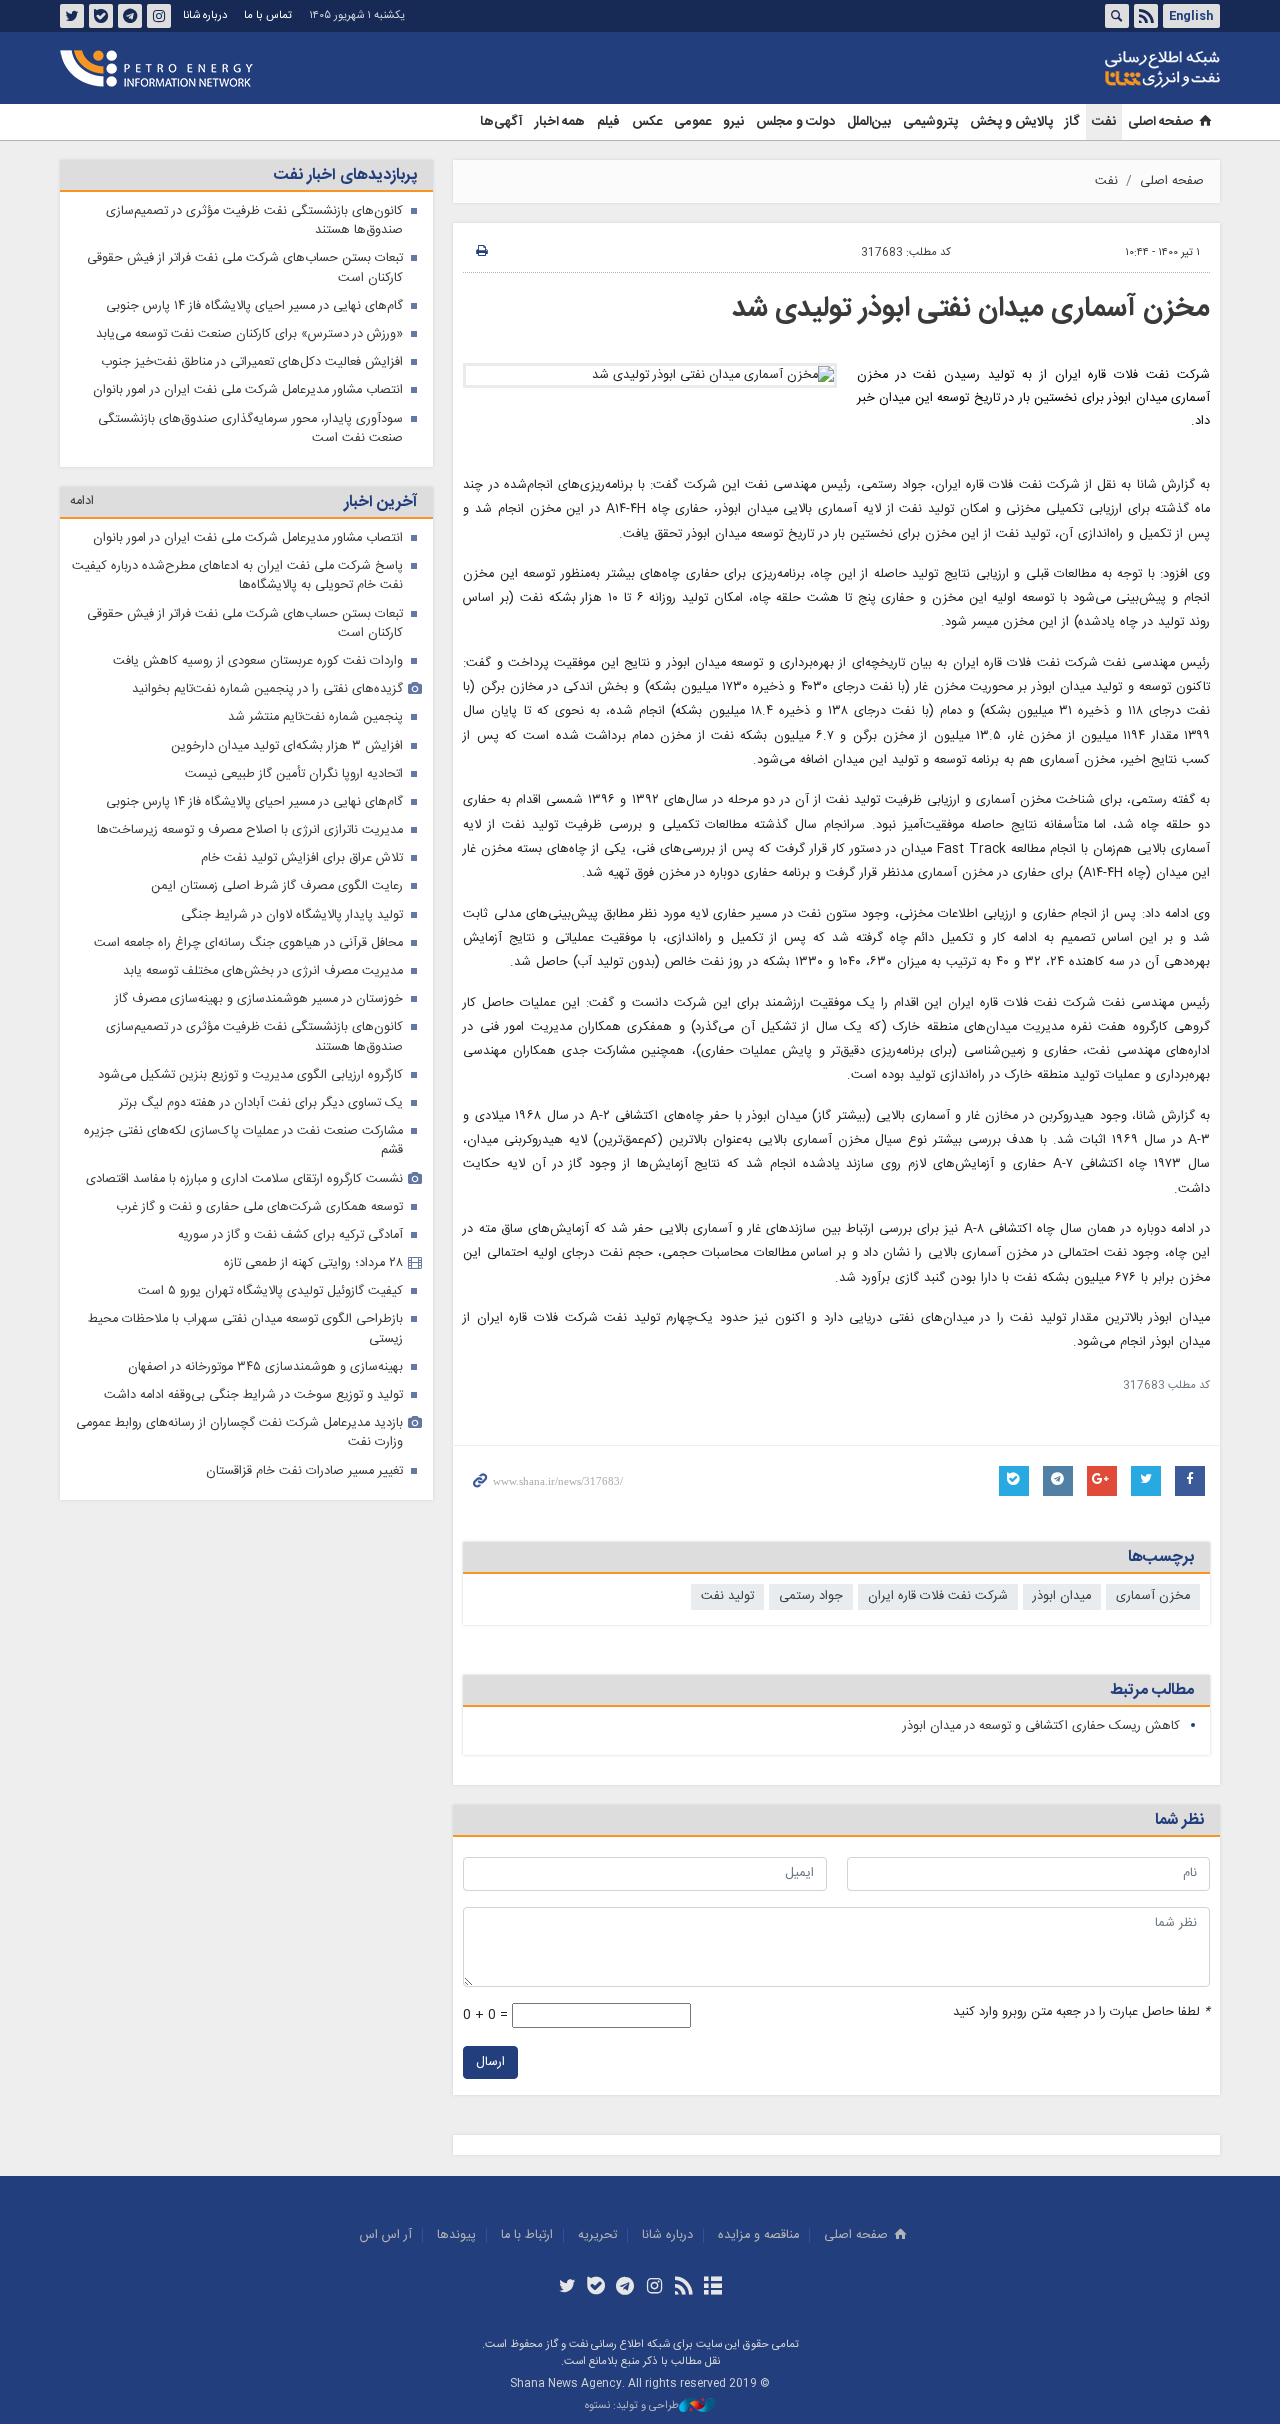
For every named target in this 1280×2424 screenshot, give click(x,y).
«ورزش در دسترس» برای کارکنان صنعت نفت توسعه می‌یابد (249, 334)
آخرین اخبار (380, 502)
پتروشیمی (930, 122)
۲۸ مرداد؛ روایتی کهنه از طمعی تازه (313, 1263)
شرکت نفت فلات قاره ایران (938, 1596)
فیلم (608, 122)
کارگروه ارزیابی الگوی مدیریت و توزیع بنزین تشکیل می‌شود (250, 1075)
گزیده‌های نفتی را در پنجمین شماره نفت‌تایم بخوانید (267, 689)
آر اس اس (386, 2235)
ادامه (82, 501)
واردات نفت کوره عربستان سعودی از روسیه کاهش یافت (258, 661)
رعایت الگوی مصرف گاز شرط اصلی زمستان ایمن (277, 886)
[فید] (683, 2288)
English (1191, 16)
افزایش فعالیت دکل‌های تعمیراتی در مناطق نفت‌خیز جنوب (252, 362)
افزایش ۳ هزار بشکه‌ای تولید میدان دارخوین (287, 746)
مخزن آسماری (1153, 1596)
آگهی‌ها (501, 122)
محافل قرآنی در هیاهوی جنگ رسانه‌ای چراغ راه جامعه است (248, 943)
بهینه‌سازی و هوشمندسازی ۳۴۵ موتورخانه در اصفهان (265, 1367)
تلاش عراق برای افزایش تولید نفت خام (302, 858)
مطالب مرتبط (1152, 1690)
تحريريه (597, 2235)
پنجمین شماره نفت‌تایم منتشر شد (315, 717)
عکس (647, 122)
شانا (1094, 69)
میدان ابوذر (1062, 1596)
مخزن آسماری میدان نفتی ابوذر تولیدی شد (971, 309)
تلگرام (130, 16)
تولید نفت (727, 1596)
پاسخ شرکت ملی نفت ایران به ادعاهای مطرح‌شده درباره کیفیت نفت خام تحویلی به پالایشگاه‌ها (237, 576)
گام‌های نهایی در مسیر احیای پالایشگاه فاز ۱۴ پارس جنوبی (254, 306)
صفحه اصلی (1160, 122)
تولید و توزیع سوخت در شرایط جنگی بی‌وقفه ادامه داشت (253, 1395)
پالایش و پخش (1011, 122)
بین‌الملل (869, 122)
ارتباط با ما (527, 2235)
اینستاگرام (159, 16)
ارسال (490, 2062)
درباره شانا (205, 15)
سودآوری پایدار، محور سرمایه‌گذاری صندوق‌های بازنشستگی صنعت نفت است (250, 429)
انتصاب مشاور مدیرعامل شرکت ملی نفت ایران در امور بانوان (248, 390)
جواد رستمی (811, 1596)
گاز (1072, 122)
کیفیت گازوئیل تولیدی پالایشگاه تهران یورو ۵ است (270, 1291)
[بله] (596, 2288)
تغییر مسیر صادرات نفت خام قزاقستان (304, 1471)
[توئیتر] (566, 2288)
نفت (1104, 122)
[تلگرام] (625, 2288)
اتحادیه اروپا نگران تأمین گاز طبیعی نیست (294, 774)
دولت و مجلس (795, 122)
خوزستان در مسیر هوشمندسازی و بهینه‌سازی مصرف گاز (259, 999)
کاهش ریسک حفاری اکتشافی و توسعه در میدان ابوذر (1041, 1726)
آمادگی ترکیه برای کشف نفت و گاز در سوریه (290, 1235)
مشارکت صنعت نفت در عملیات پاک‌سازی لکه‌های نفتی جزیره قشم (243, 1141)
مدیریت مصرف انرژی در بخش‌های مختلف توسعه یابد (263, 971)
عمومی (692, 122)
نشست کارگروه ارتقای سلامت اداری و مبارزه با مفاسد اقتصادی (244, 1179)
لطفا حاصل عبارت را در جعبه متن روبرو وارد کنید (1081, 2012)
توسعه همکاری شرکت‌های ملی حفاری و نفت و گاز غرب (259, 1207)
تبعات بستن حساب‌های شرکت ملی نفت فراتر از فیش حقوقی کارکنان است (245, 268)
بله (101, 16)
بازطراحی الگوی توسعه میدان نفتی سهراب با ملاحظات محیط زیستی (245, 1329)
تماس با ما (268, 15)
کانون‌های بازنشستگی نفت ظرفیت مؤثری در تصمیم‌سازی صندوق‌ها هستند (254, 221)
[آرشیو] (712, 2288)
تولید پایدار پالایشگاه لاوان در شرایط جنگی (292, 915)
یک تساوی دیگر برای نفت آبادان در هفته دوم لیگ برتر (261, 1103)
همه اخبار (560, 122)
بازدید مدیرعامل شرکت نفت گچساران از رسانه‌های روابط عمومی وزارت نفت (239, 1433)
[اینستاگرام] (654, 2288)
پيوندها (456, 2235)
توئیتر (72, 16)
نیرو (733, 122)
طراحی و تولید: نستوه (632, 2406)
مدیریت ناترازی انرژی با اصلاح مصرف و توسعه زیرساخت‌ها (250, 830)
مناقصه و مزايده (758, 2235)
